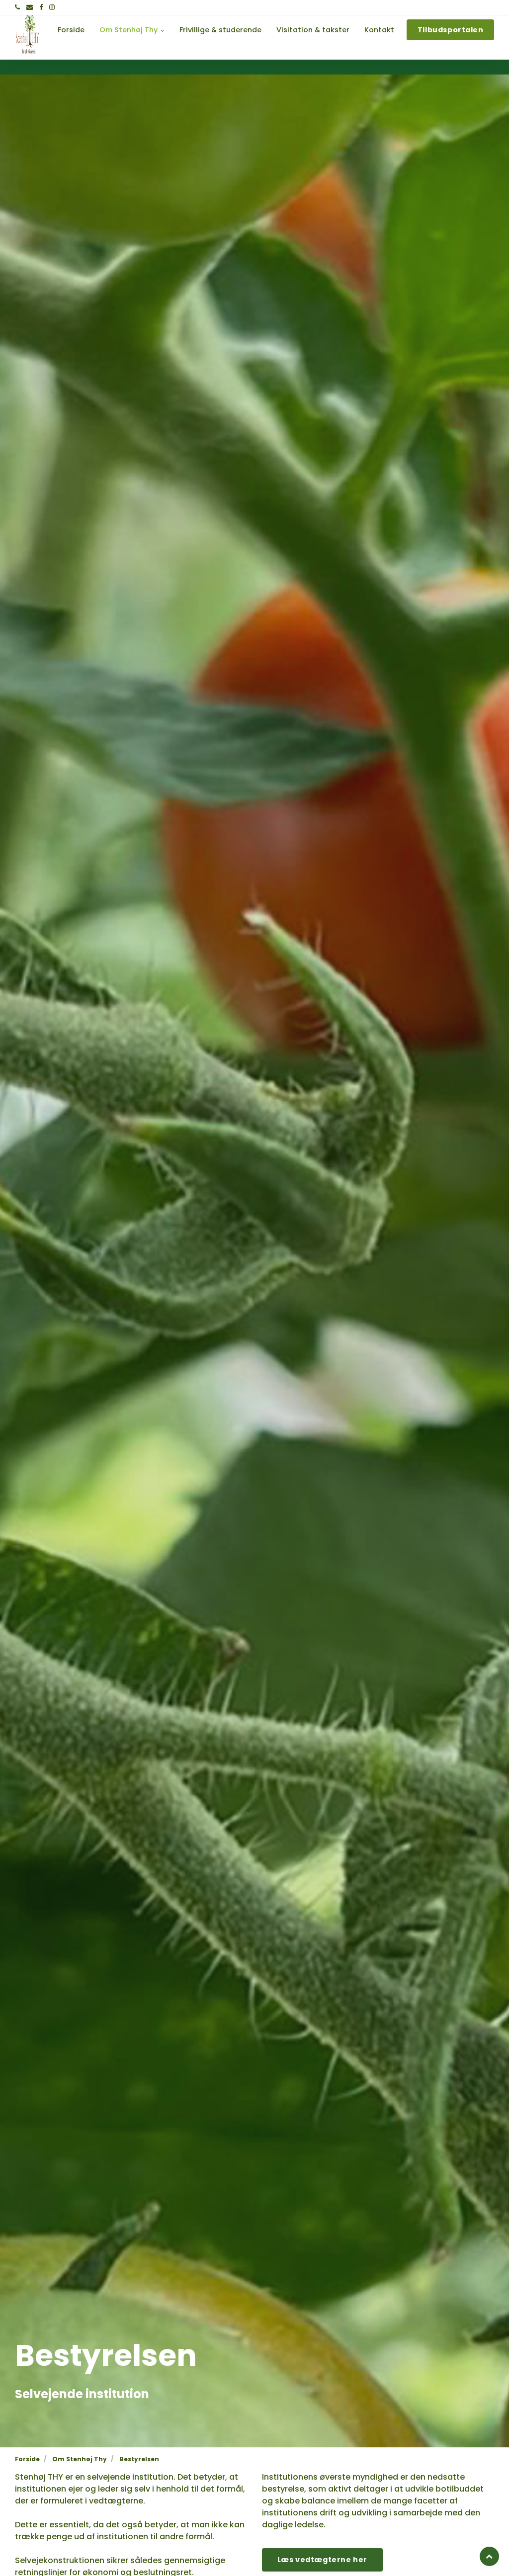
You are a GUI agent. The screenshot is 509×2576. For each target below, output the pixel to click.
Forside (71, 30)
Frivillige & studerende (220, 30)
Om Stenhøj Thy (129, 30)
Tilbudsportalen (451, 30)
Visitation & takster (313, 30)
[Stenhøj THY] (28, 30)
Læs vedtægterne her (322, 2560)
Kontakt (379, 30)
